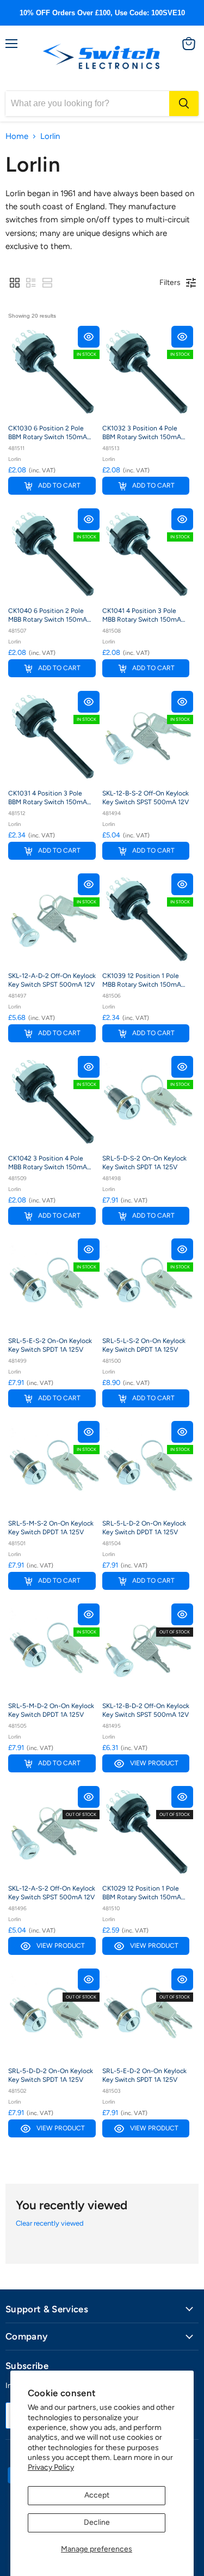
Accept (97, 2495)
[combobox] (87, 104)
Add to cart (59, 485)
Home (17, 136)
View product (154, 1763)
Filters (170, 282)
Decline (97, 2522)
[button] (15, 283)
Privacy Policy (51, 2467)
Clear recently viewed (50, 2223)
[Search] (184, 104)
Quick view (89, 337)
